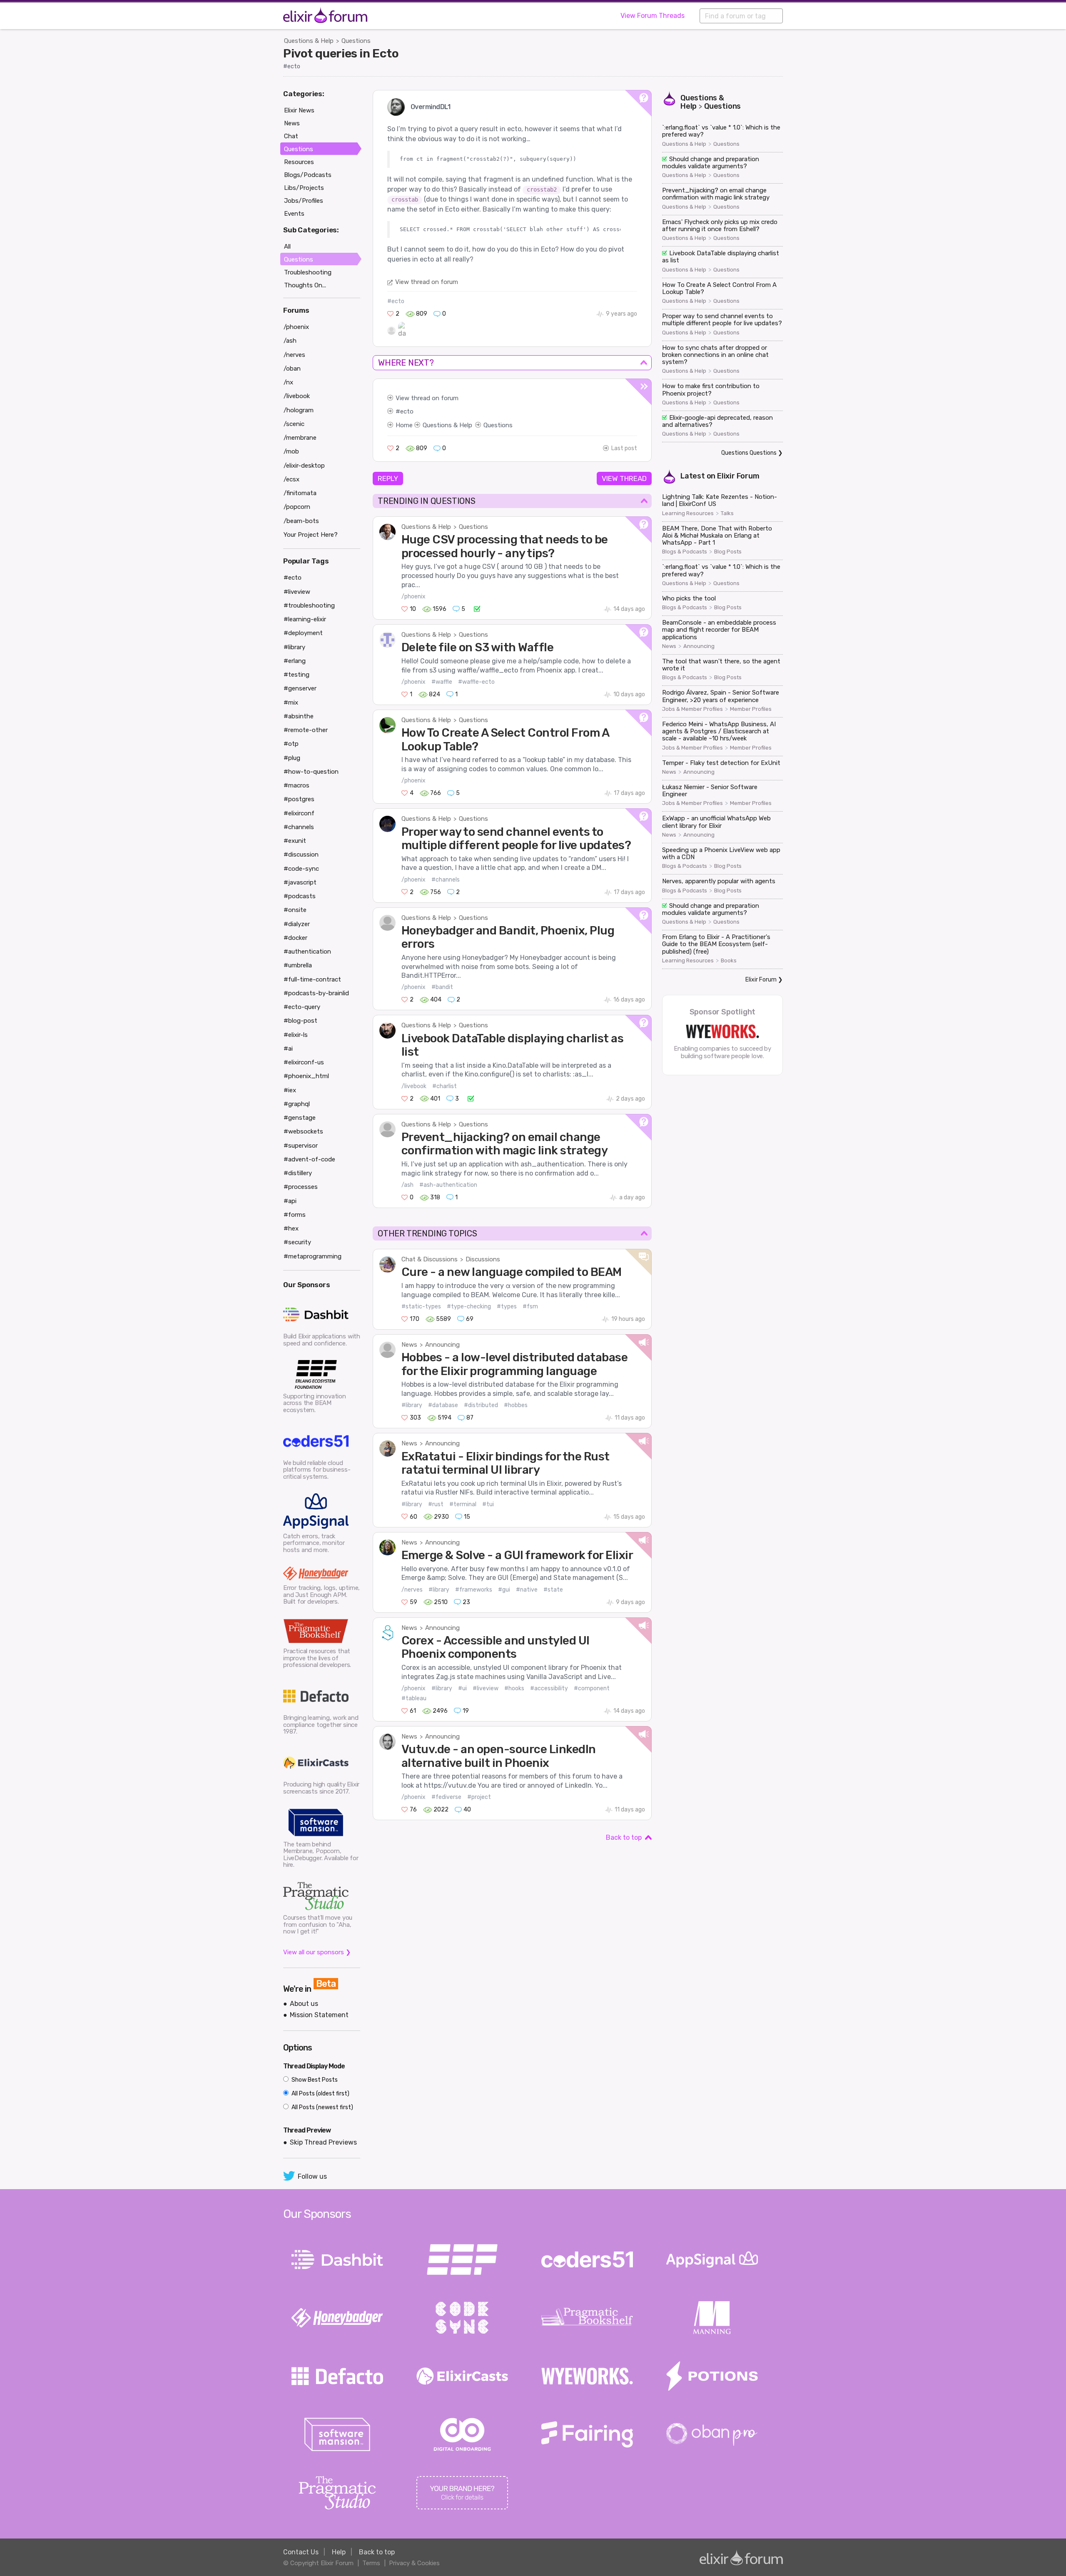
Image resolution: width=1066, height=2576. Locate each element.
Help (339, 2552)
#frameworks (474, 1590)
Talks (727, 513)
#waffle (442, 682)
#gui (504, 1590)
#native (527, 1590)
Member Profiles (751, 709)
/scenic (294, 424)
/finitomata (300, 493)
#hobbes (516, 1405)
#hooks (514, 1688)
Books (729, 961)
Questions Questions (749, 453)
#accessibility (549, 1688)
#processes (301, 1187)
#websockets (303, 1131)
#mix (291, 703)
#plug (292, 758)
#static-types (421, 1307)
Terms (371, 2563)
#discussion (301, 855)
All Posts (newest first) (322, 2107)
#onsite (295, 910)
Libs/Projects (304, 188)
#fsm (530, 1307)
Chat (291, 136)
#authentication (307, 952)
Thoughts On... (305, 285)
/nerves (412, 1590)
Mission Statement (319, 2015)
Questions (356, 41)
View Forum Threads (653, 16)
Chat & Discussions (430, 1259)
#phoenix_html (306, 1076)
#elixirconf (299, 813)
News (409, 1345)
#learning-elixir (305, 619)
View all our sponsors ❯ (317, 1952)
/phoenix (413, 597)
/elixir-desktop (304, 466)
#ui (462, 1688)
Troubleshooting (308, 272)
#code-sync (301, 869)
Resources (299, 162)
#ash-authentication (448, 1185)
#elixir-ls (296, 1035)
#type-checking (469, 1307)
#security (297, 1242)
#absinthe (299, 716)
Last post (624, 448)
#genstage (300, 1118)
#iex (290, 1090)
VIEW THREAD (624, 478)
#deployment (303, 633)
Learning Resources (688, 513)
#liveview (486, 1688)
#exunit (295, 841)
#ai (288, 1049)
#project (479, 1797)
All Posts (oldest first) (320, 2094)
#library (412, 1405)
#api (290, 1201)
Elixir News (299, 110)
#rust (436, 1504)
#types (507, 1307)
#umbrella (298, 965)
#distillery (298, 1173)
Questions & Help (309, 41)
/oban (292, 369)
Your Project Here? (311, 535)
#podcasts (300, 896)
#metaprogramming (313, 1256)
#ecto (292, 66)
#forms (295, 1215)
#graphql (297, 1104)
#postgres (299, 799)
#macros (296, 785)
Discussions (483, 1259)
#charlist (445, 1086)
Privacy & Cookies (414, 2563)
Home (404, 425)
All (287, 247)
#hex (291, 1228)
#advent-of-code (309, 1159)
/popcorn (297, 507)
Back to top (624, 1837)
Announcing (442, 1345)
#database (443, 1405)
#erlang (295, 661)
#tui (488, 1504)
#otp (291, 744)
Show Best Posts (314, 2080)
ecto (407, 411)
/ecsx (291, 479)
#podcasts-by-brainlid (316, 993)
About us (304, 2004)
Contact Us (301, 2552)
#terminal (463, 1504)
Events (294, 214)
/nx (288, 382)
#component (592, 1688)
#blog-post (300, 1021)
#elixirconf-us (304, 1062)
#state (553, 1590)
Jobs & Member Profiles (692, 709)
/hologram (299, 410)
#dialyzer (297, 924)
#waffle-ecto (476, 682)
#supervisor (301, 1146)
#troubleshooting (309, 605)
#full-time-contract (312, 979)
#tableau (414, 1698)
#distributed (481, 1405)
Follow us (312, 2176)
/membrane (300, 438)
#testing (296, 675)
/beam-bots (301, 521)
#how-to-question (311, 772)
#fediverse (446, 1797)
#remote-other (306, 730)
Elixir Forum (738, 476)
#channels (446, 880)
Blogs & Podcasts (685, 552)
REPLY (388, 478)
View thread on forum (427, 282)
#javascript (300, 882)
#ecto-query (302, 1007)
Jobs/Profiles (304, 201)
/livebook (414, 1086)
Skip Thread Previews (323, 2142)
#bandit (442, 987)
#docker (295, 938)
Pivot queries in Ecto (341, 53)
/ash (407, 1185)
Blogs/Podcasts (308, 175)
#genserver (300, 688)
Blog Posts (728, 552)
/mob (291, 451)
